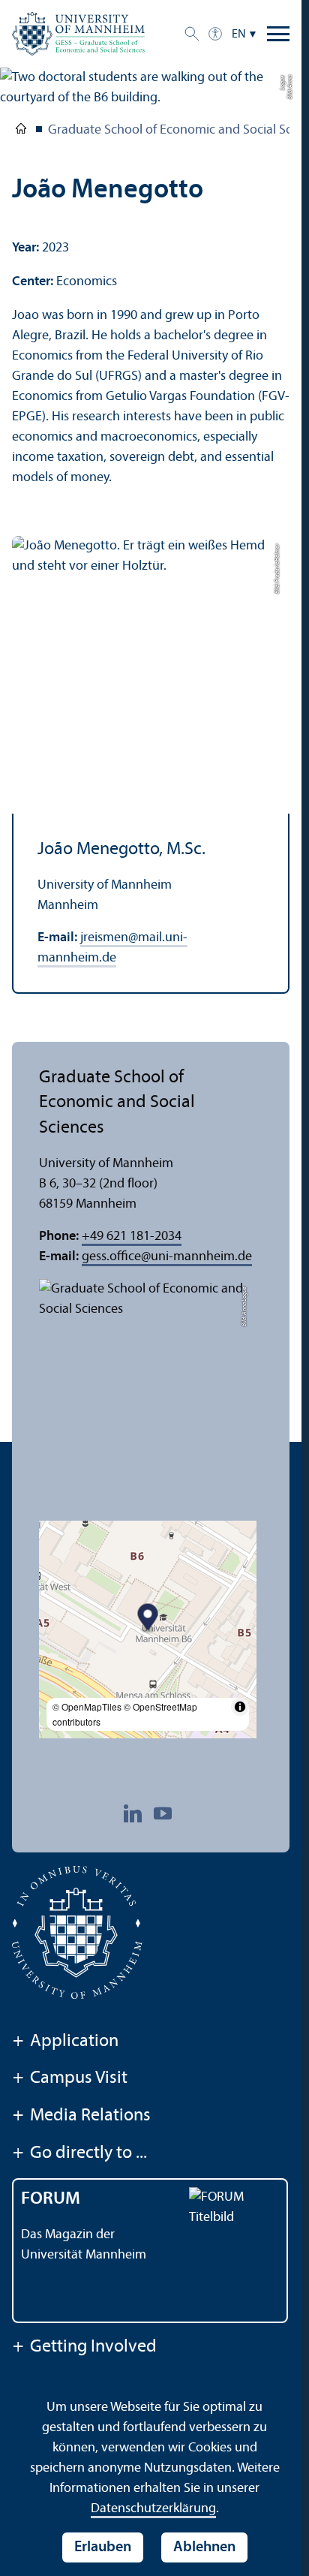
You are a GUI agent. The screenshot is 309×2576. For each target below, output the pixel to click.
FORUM (51, 2199)
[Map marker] (148, 1619)
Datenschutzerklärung (153, 2509)
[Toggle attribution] (240, 1707)
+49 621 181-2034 (132, 1237)
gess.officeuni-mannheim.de (167, 1257)
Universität (21, 131)
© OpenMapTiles (87, 1706)
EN (239, 35)
